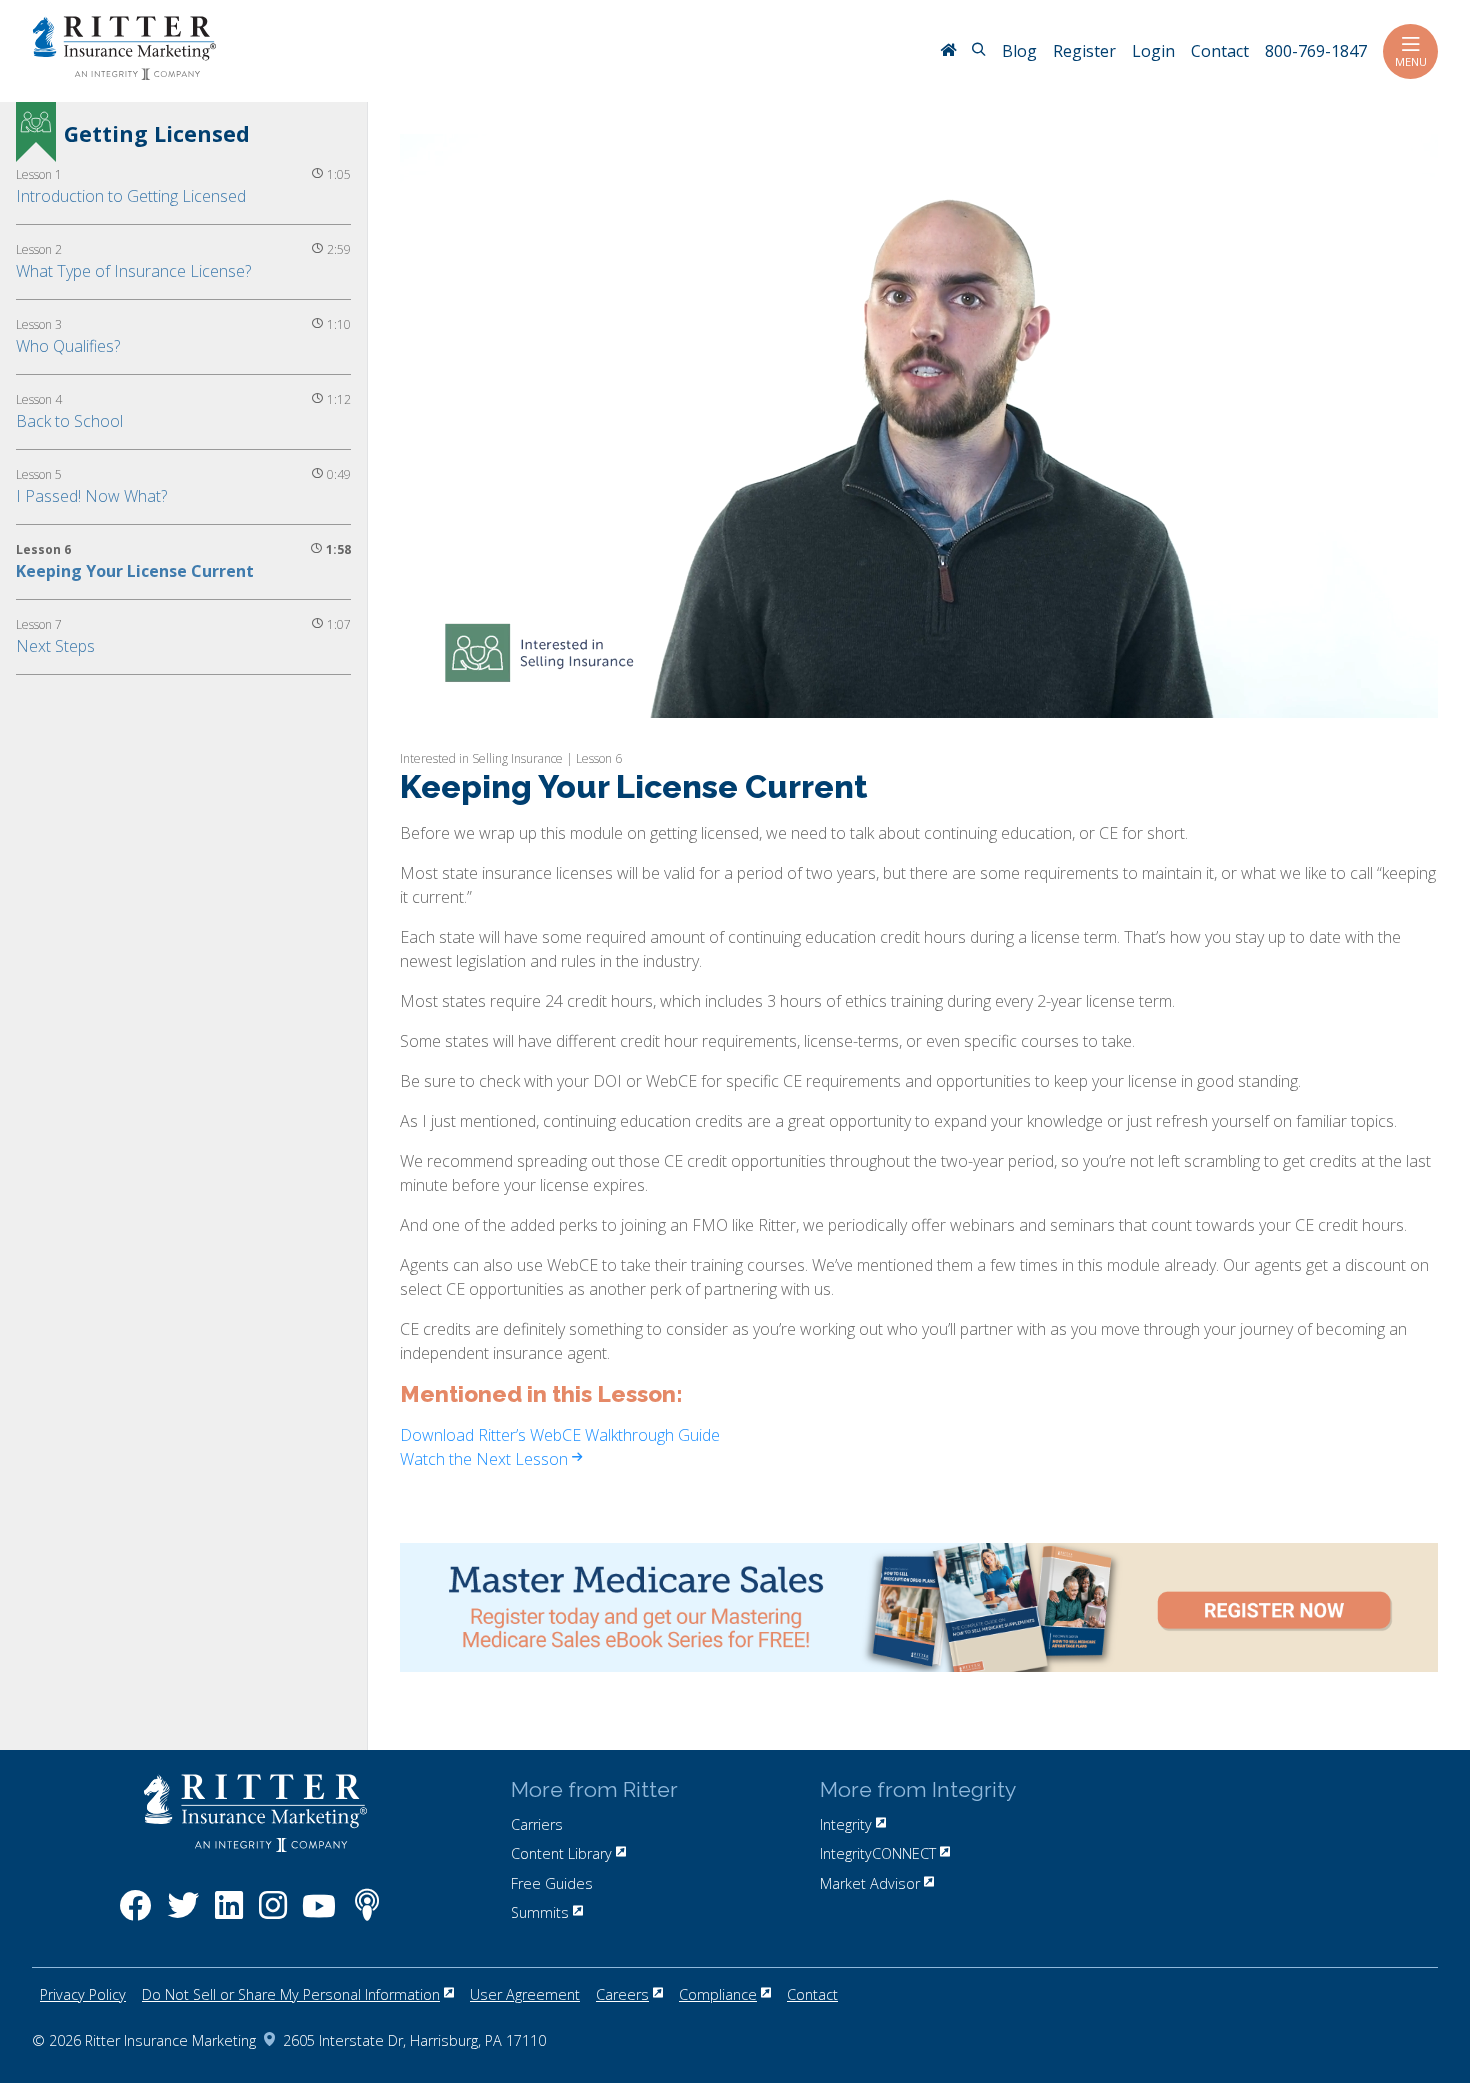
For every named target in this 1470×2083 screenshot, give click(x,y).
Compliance (718, 1994)
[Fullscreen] (1416, 699)
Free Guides (552, 1883)
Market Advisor (870, 1883)
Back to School (69, 421)
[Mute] (1329, 699)
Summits (540, 1912)
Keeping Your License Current (135, 571)
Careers (622, 1994)
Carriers (537, 1824)
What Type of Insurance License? (133, 271)
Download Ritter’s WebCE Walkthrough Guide (560, 1435)
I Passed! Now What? (91, 496)
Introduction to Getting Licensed (131, 196)
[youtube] (319, 1915)
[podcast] (367, 1915)
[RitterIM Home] (948, 52)
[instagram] (273, 1915)
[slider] (876, 699)
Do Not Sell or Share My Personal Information (291, 1994)
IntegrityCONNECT (878, 1853)
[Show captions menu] (1286, 699)
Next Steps (55, 646)
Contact (812, 1994)
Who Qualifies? (68, 346)
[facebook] (135, 1915)
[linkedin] (229, 1915)
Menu (1411, 61)
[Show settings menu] (1372, 699)
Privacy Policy (83, 1994)
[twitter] (183, 1915)
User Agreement (525, 1994)
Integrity (846, 1824)
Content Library (561, 1853)
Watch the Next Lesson (486, 1459)
